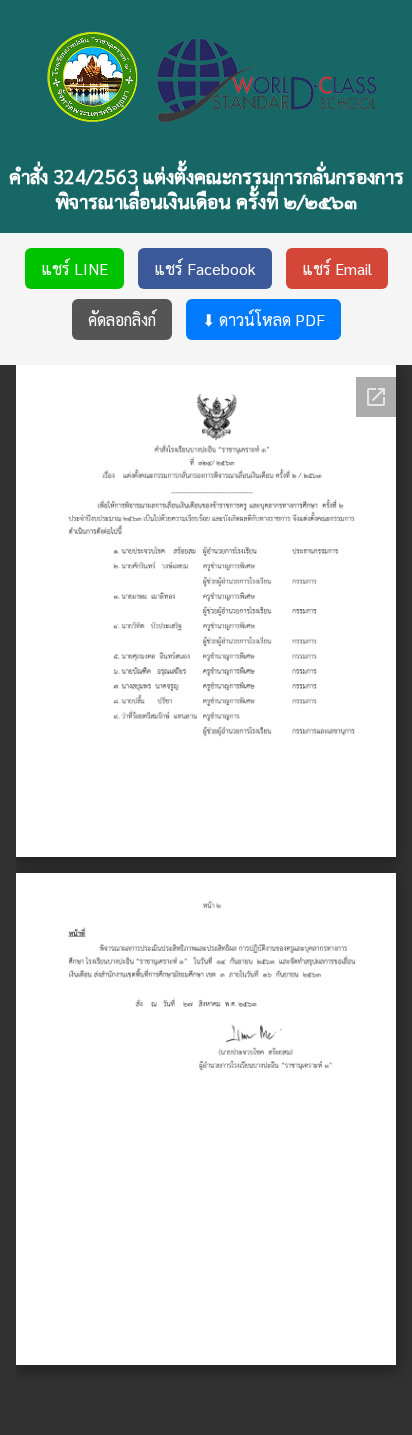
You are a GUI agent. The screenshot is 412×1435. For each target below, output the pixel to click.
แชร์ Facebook (205, 268)
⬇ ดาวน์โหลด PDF (263, 319)
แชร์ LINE (74, 268)
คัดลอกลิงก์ (122, 319)
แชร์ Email (337, 268)
